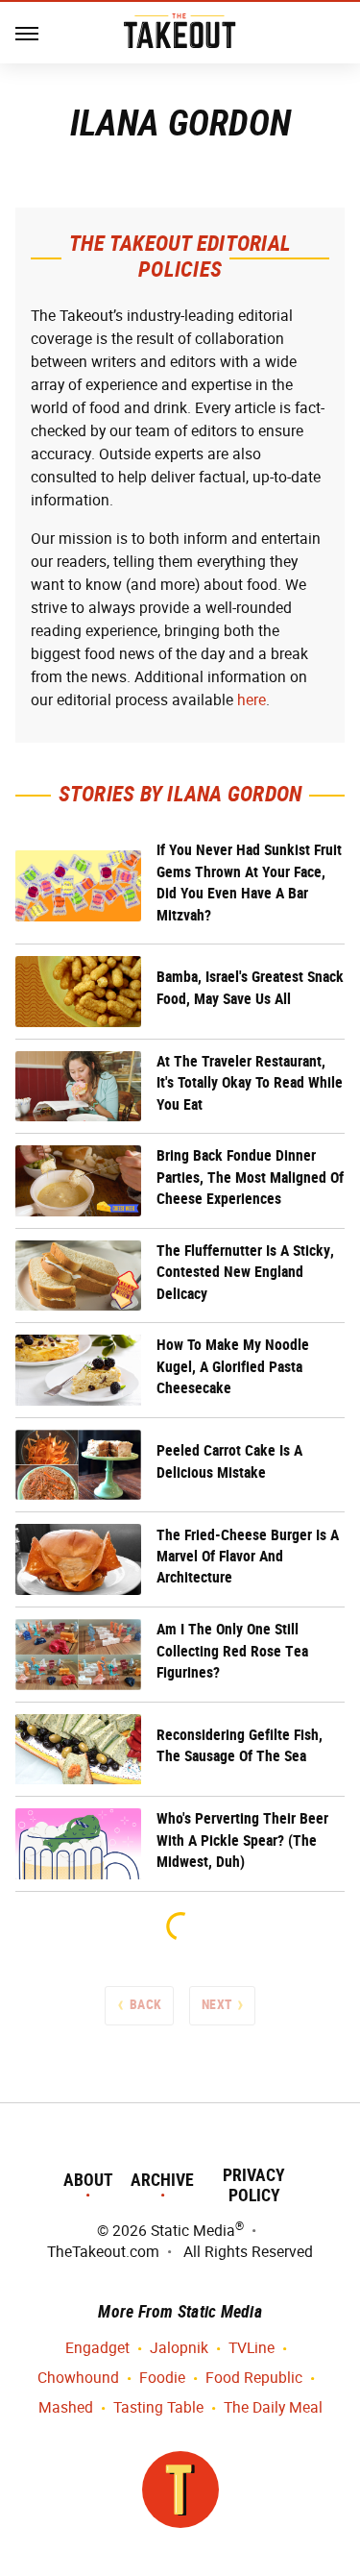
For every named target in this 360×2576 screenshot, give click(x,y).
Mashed (66, 2407)
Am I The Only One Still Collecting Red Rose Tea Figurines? (232, 1651)
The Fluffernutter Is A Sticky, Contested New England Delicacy (245, 1272)
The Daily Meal (273, 2407)
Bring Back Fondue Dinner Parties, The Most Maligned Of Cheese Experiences (250, 1177)
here (252, 700)
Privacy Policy (254, 2185)
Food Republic (254, 2378)
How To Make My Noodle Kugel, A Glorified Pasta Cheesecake (233, 1366)
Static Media (193, 2231)
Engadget (97, 2348)
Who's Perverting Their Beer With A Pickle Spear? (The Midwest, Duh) (242, 1840)
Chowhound (78, 2378)
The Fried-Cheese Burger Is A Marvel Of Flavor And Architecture (248, 1557)
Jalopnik (179, 2348)
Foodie (162, 2378)
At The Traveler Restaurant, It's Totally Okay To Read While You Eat (250, 1083)
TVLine (252, 2348)
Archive (162, 2180)
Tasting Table (158, 2407)
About (88, 2180)
